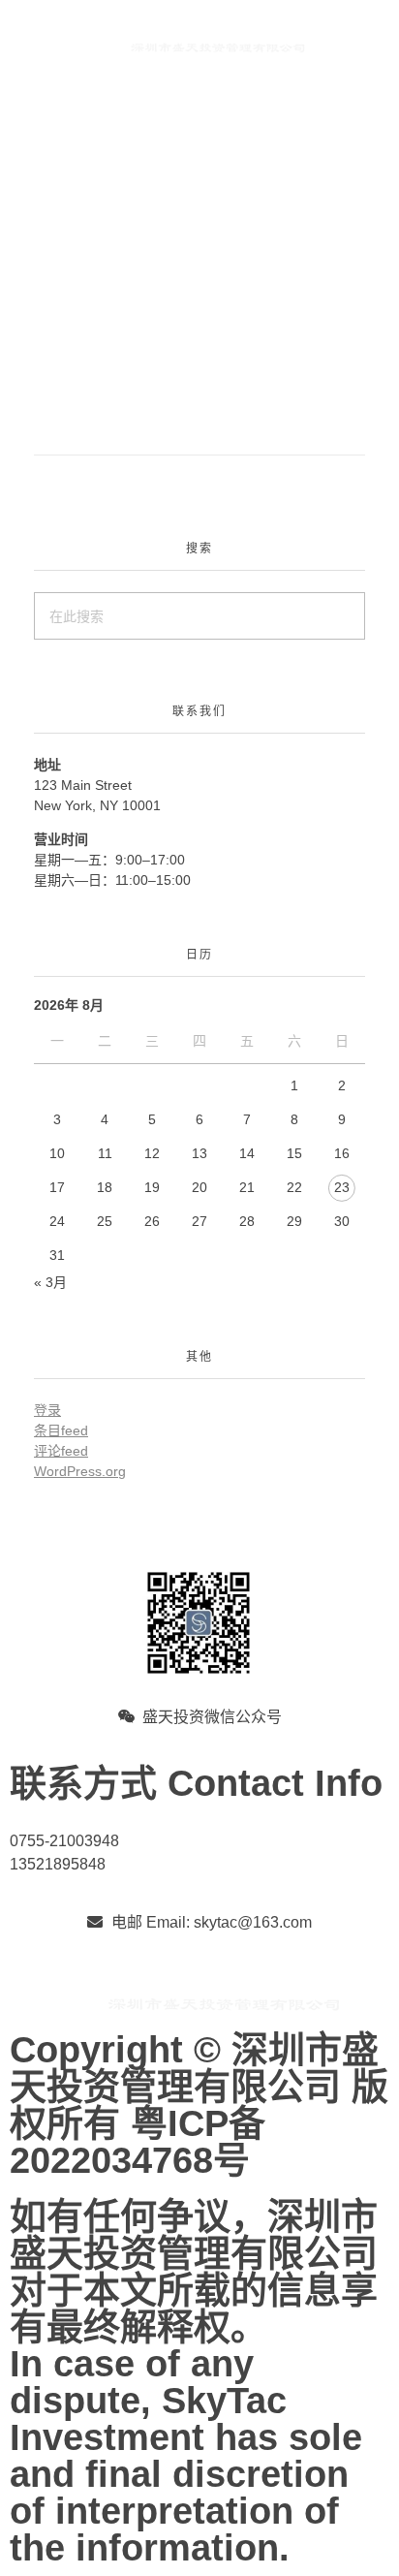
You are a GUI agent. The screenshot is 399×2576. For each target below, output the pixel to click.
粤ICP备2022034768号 (138, 2142)
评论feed (61, 1451)
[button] (37, 89)
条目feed (61, 1430)
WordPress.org (80, 1471)
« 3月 (50, 1282)
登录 (47, 1410)
